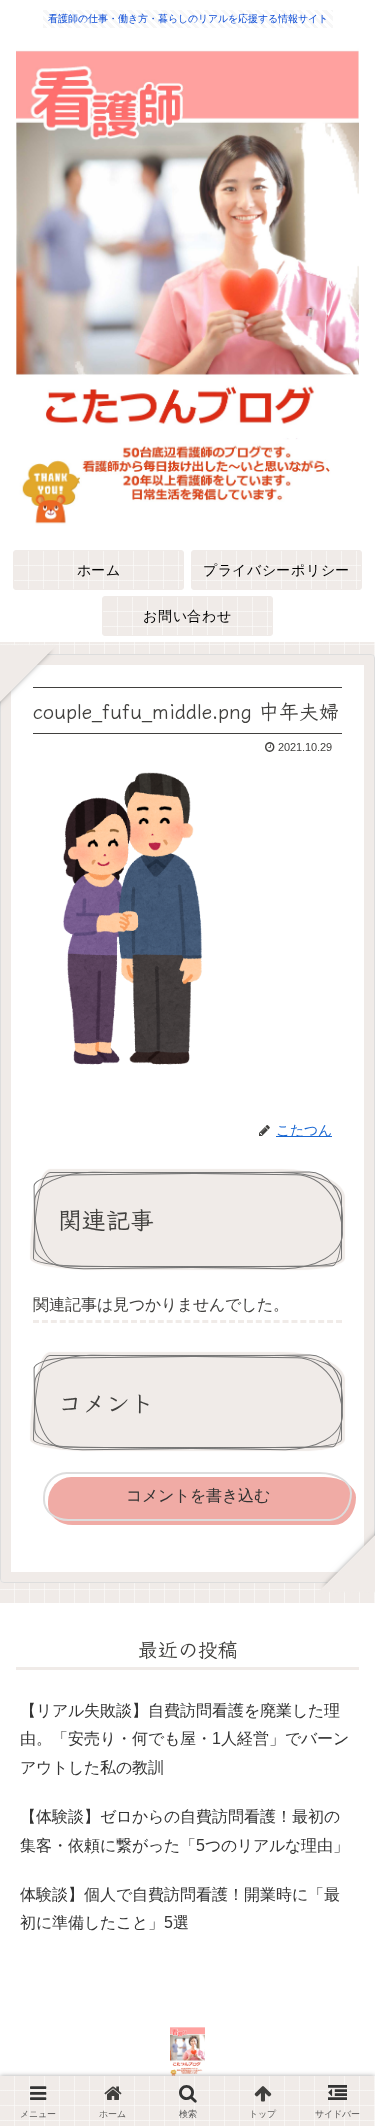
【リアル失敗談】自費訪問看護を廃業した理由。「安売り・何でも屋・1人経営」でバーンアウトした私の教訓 (184, 1739)
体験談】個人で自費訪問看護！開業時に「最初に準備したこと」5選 (180, 1909)
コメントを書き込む (198, 1495)
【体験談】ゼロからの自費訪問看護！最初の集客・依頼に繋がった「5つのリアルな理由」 (184, 1831)
